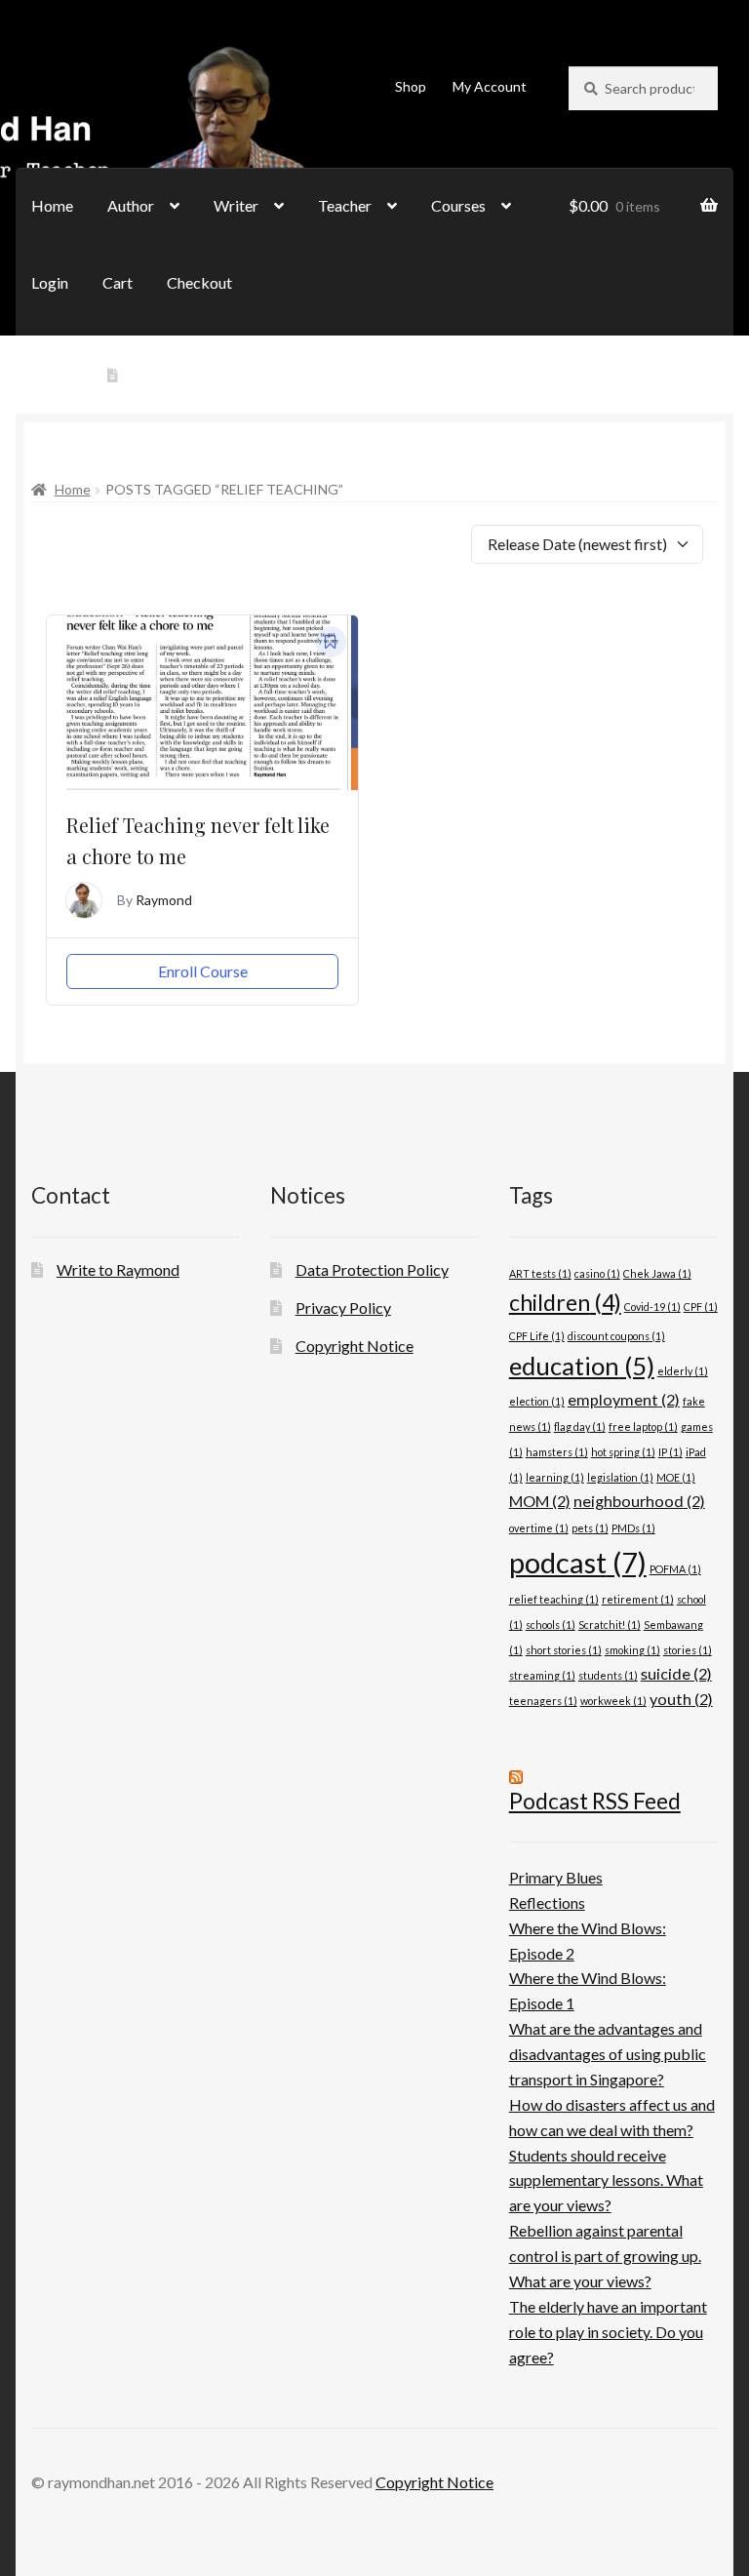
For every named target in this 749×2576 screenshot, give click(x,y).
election (537, 1401)
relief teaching (554, 1599)
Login (50, 282)
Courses (458, 205)
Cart (118, 282)
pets (590, 1528)
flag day (580, 1427)
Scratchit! (610, 1625)
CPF (701, 1307)
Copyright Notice (355, 1346)
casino (597, 1273)
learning (555, 1477)
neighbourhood (639, 1501)
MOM (540, 1501)
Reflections (547, 1902)
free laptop (643, 1427)
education (582, 1366)
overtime (539, 1528)
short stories (564, 1650)
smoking (632, 1650)
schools (551, 1625)
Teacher (345, 205)
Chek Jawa (657, 1273)
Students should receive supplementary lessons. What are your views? (606, 2180)
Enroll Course (203, 971)
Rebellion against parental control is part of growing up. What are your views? (605, 2256)
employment (624, 1399)
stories (688, 1650)
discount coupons (616, 1336)
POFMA (675, 1569)
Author (131, 205)
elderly (683, 1371)
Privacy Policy (343, 1308)
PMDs (633, 1528)
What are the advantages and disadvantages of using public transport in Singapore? (608, 2054)
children (565, 1302)
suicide (676, 1673)
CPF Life (537, 1336)
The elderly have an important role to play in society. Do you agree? (608, 2332)
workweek (613, 1701)
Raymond (164, 900)
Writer (236, 205)
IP (670, 1452)
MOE (676, 1477)
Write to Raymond (185, 376)
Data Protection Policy (372, 1269)
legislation (620, 1477)
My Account (490, 86)
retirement (638, 1599)
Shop (411, 86)
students (608, 1675)
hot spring (623, 1452)
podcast (578, 1562)
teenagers (543, 1701)
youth (681, 1699)
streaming (542, 1675)
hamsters (557, 1452)
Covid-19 (652, 1307)
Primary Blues (556, 1877)
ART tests (540, 1273)
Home (52, 205)
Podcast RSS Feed (595, 1801)
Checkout (199, 282)
